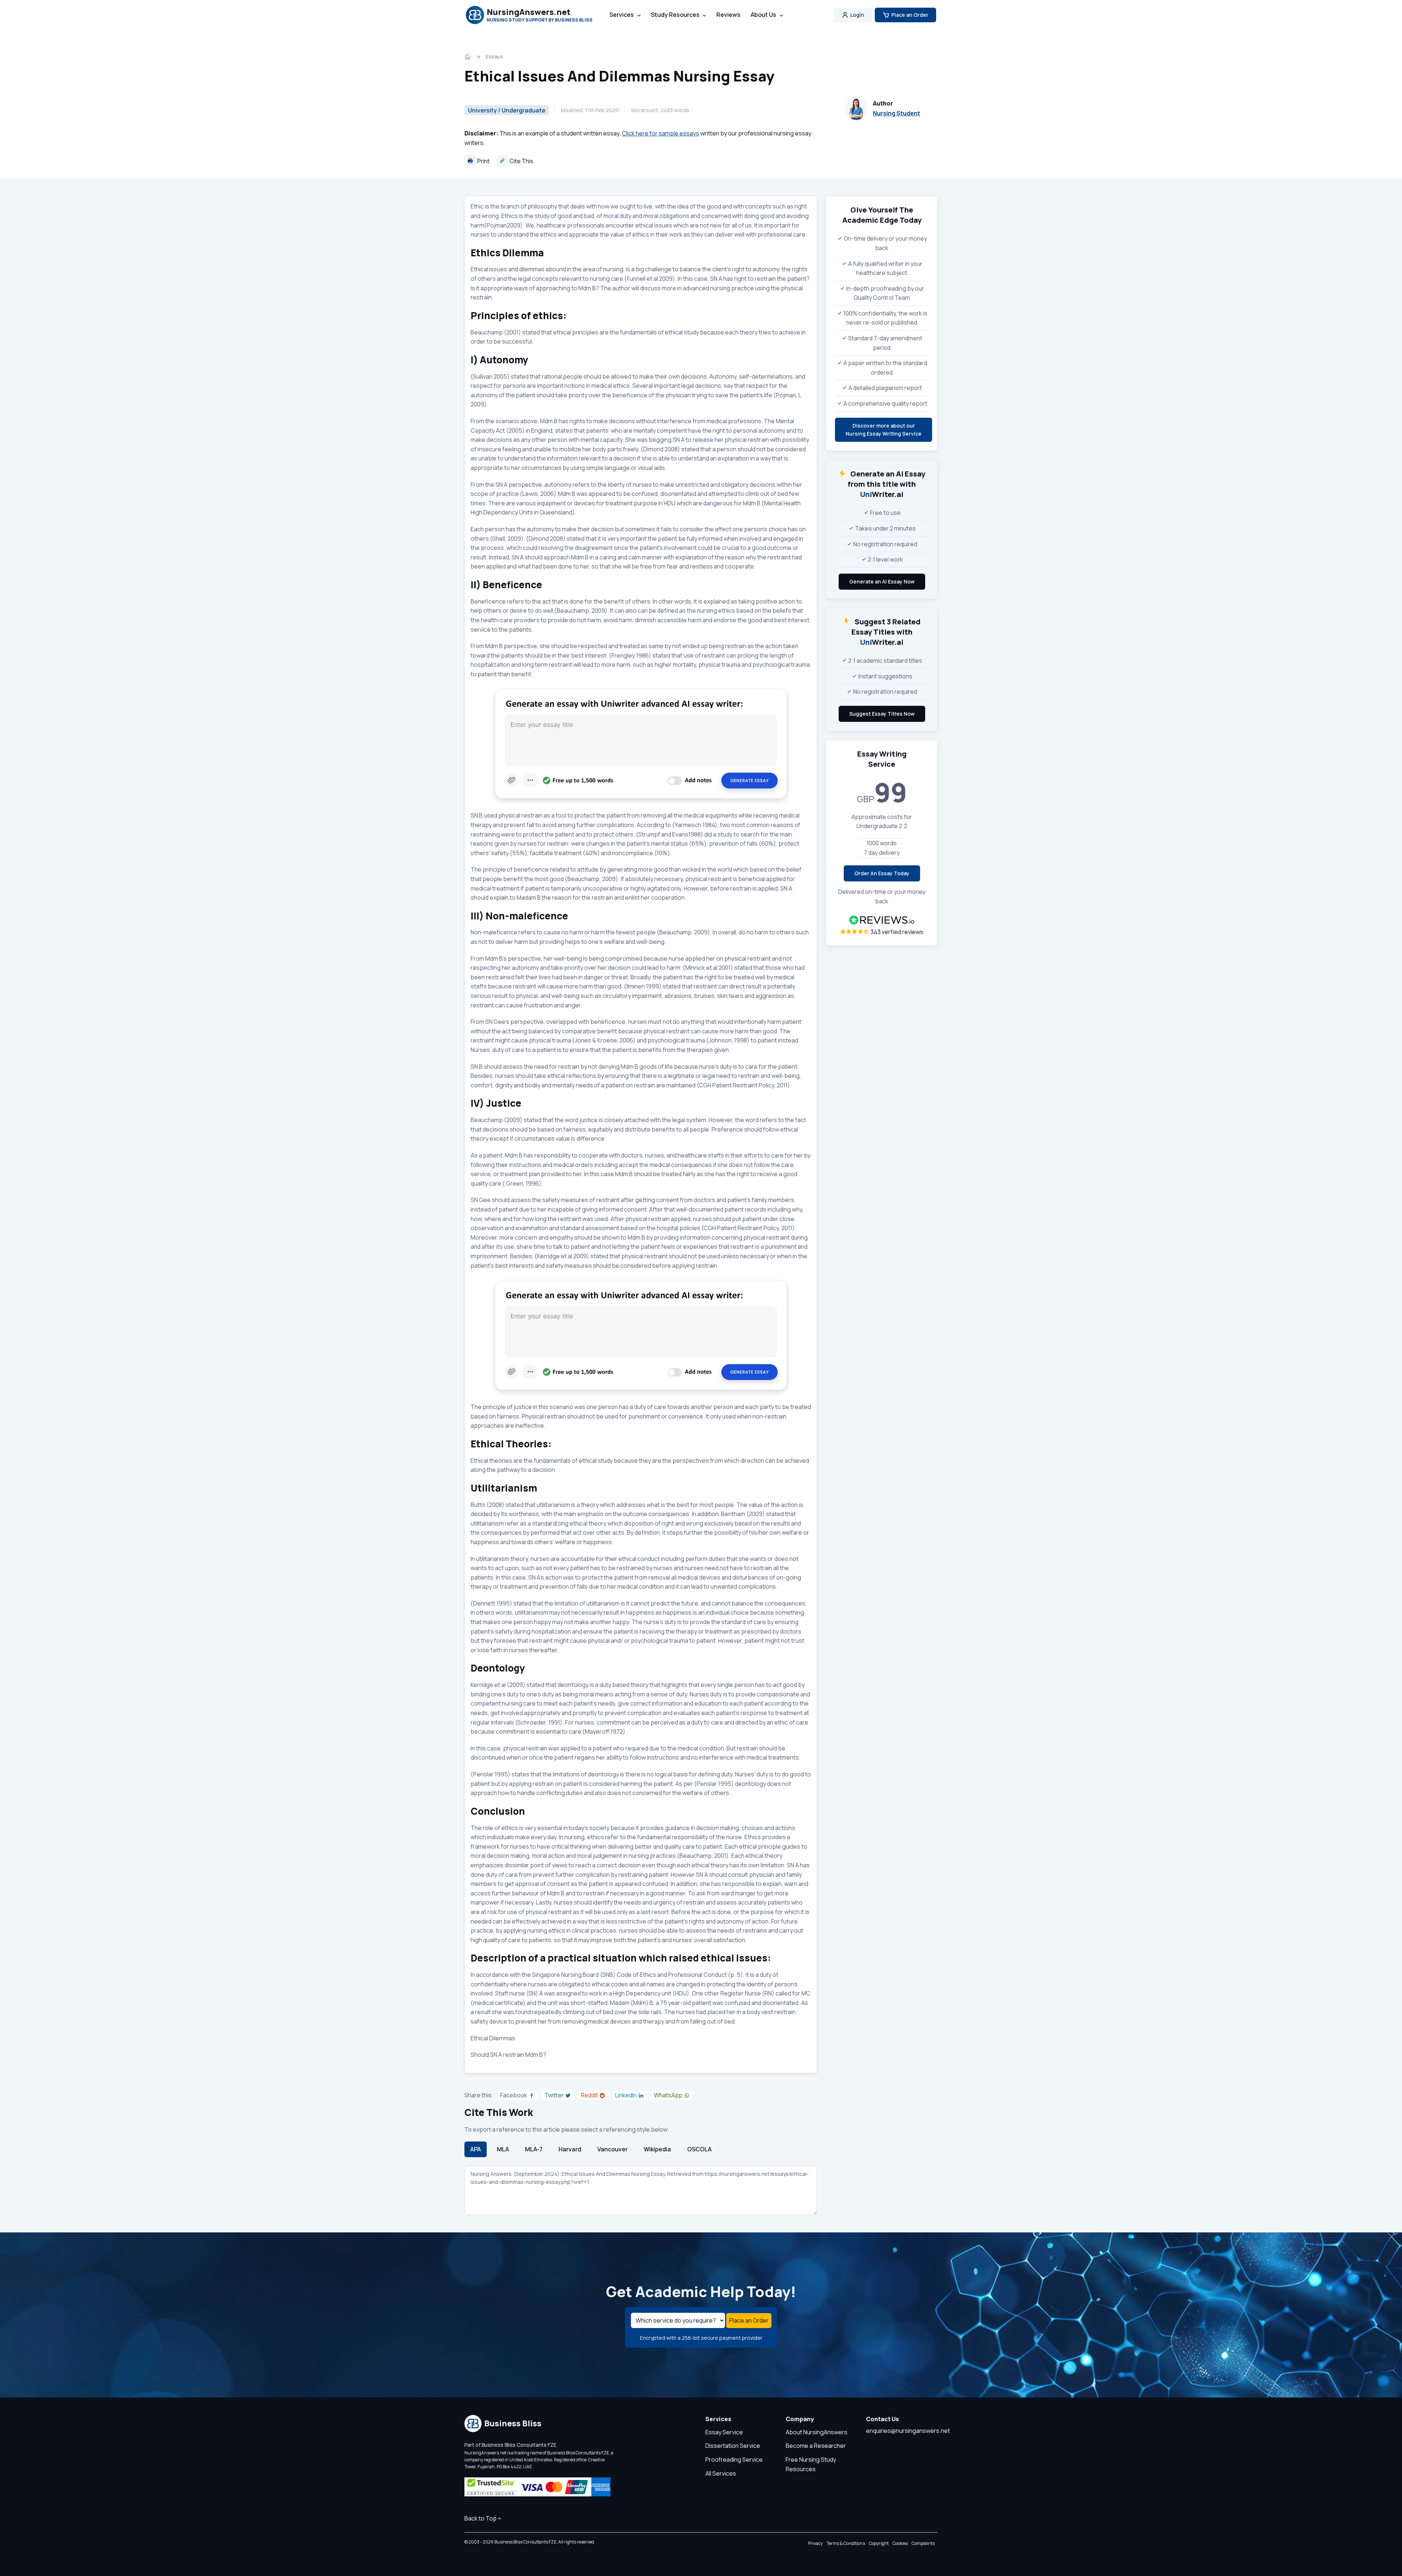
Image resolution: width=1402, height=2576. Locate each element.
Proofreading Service (734, 2460)
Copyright (879, 2543)
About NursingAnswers (817, 2432)
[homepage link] (468, 57)
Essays (494, 56)
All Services (721, 2473)
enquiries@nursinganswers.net (908, 2431)
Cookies (900, 2543)
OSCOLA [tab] (699, 2149)
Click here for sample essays (660, 133)
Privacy (815, 2543)
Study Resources (675, 15)
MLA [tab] (503, 2149)
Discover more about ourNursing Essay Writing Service (884, 430)
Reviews (728, 15)
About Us (763, 15)
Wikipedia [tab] (657, 2149)
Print (483, 161)
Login (857, 15)
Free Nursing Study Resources (811, 2464)
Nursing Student (897, 113)
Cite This (521, 161)
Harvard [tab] (570, 2149)
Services (622, 15)
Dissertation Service (733, 2446)
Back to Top (480, 2518)
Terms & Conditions (846, 2543)
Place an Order (910, 15)
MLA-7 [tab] (534, 2149)
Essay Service (724, 2432)
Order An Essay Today (882, 873)
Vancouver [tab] (612, 2149)
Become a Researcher (816, 2446)
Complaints (923, 2543)
